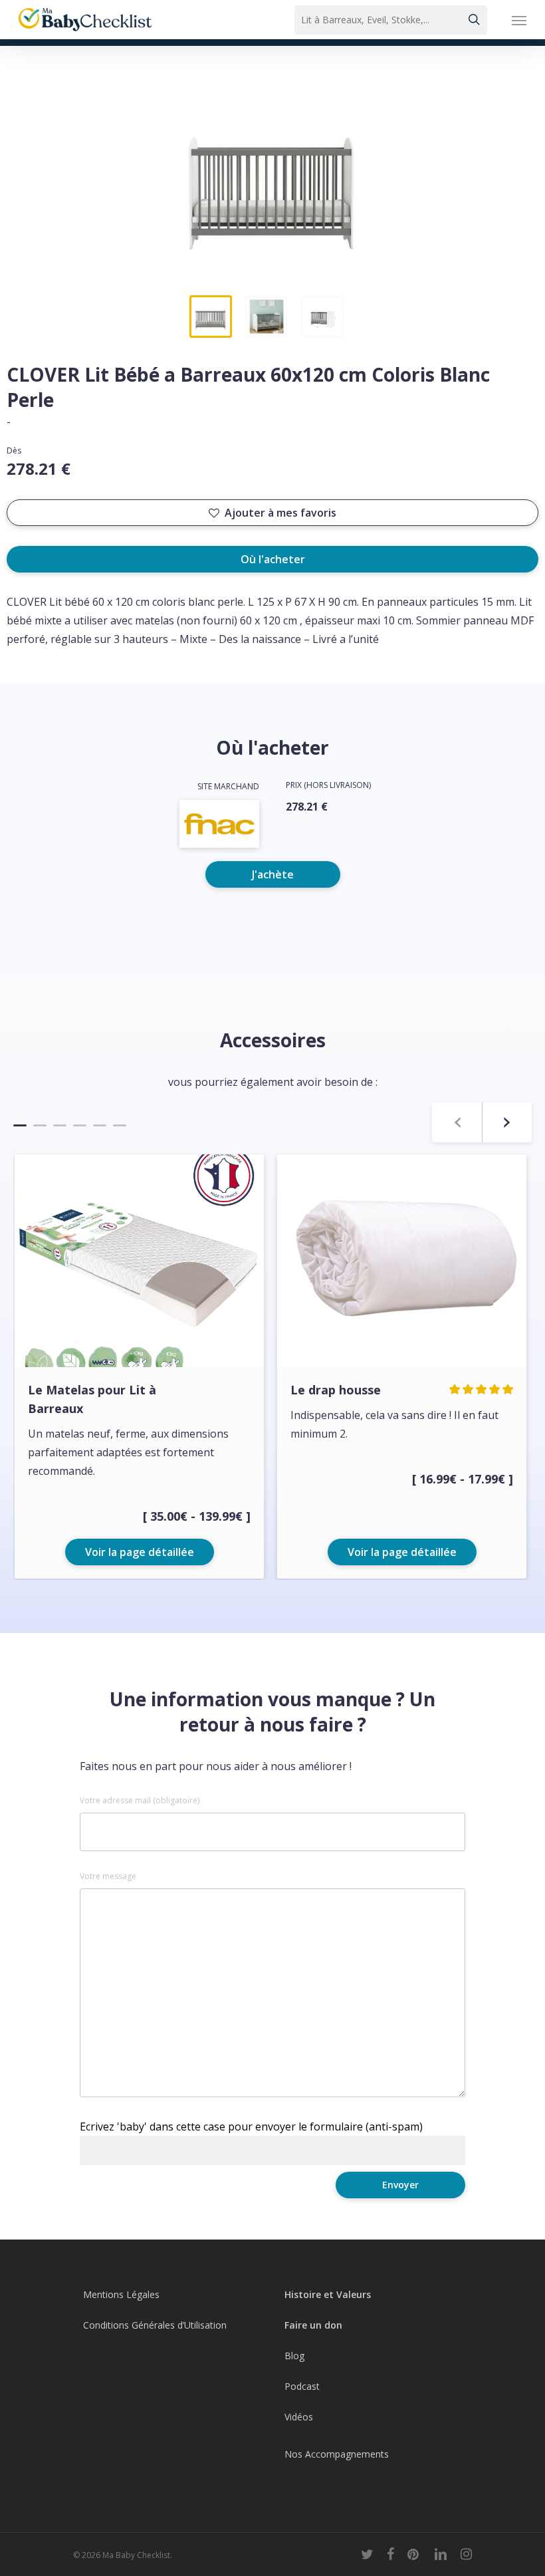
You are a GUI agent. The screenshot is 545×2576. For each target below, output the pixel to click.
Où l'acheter (273, 559)
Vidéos (299, 2417)
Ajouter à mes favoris (280, 513)
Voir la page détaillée (140, 1552)
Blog (294, 2356)
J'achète (273, 874)
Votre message (108, 1876)
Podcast (302, 2386)
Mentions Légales (121, 2294)
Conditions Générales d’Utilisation (155, 2325)
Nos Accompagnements (337, 2454)
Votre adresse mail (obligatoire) (140, 1801)
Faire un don (313, 2325)
